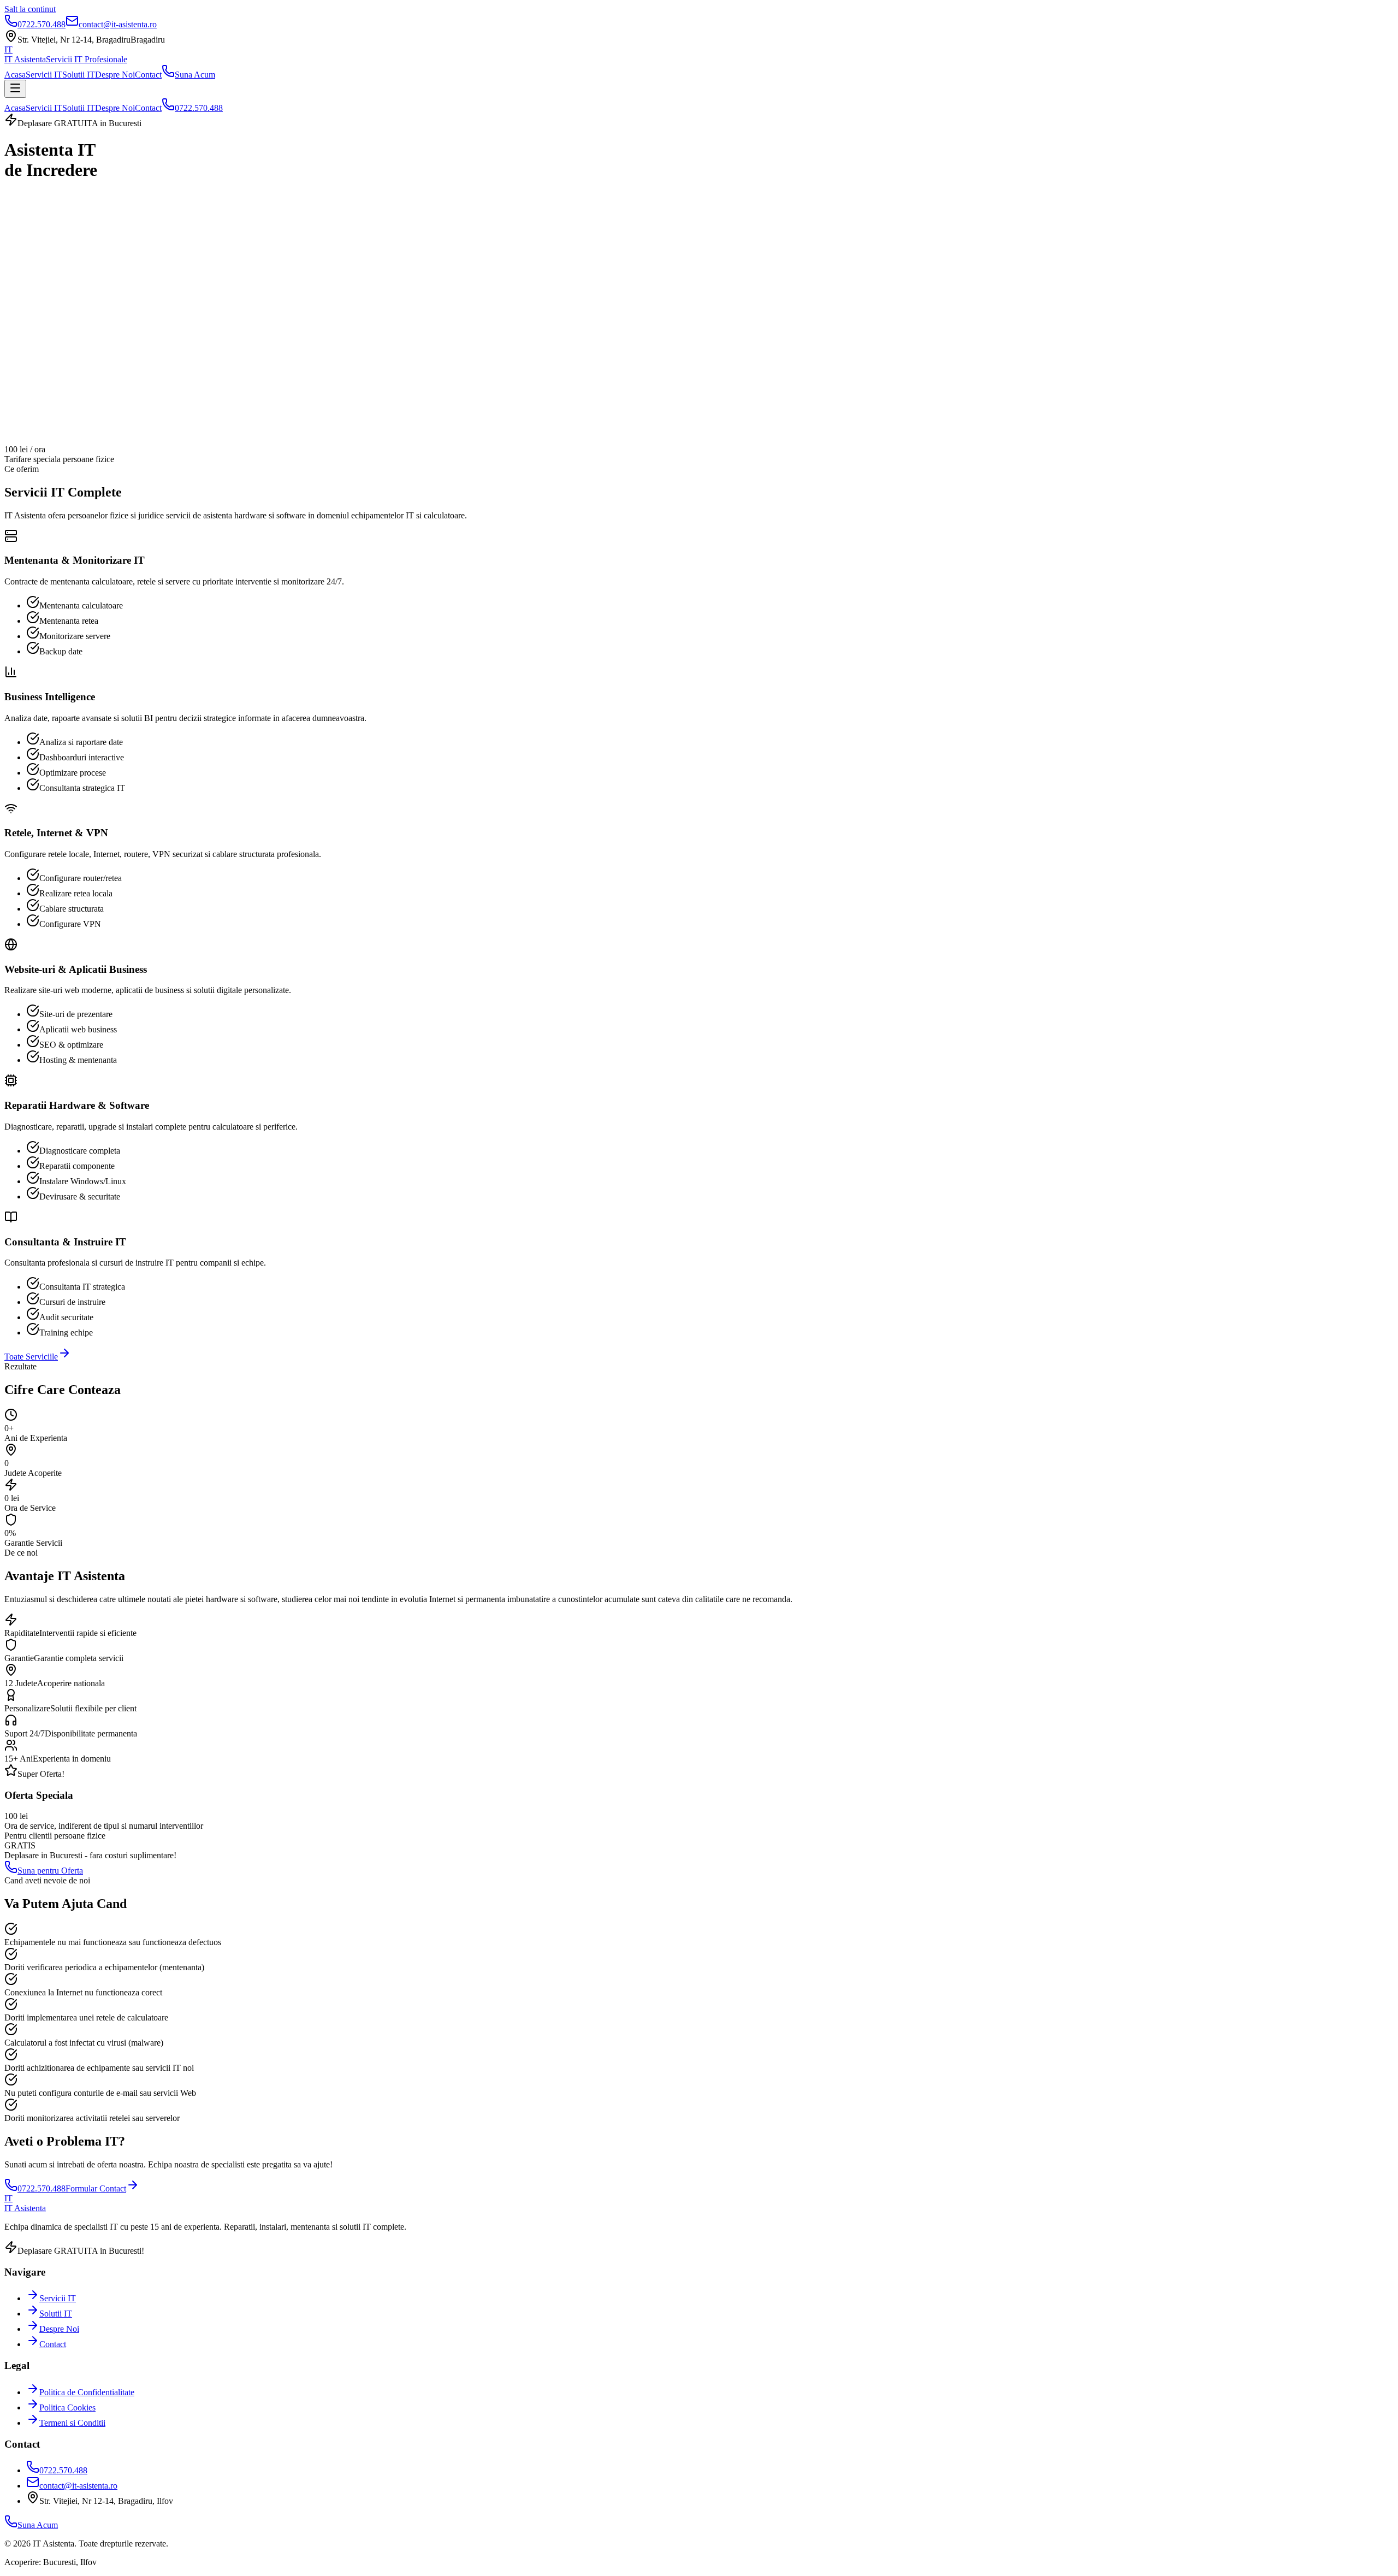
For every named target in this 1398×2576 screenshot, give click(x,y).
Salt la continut (30, 9)
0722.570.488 (199, 108)
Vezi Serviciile (103, 221)
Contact (148, 75)
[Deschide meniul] (15, 89)
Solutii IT (79, 75)
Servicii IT (44, 75)
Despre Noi (115, 75)
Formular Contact (96, 2188)
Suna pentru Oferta (50, 1871)
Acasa (15, 75)
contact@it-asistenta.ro (78, 2486)
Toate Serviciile (31, 1357)
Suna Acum (195, 75)
